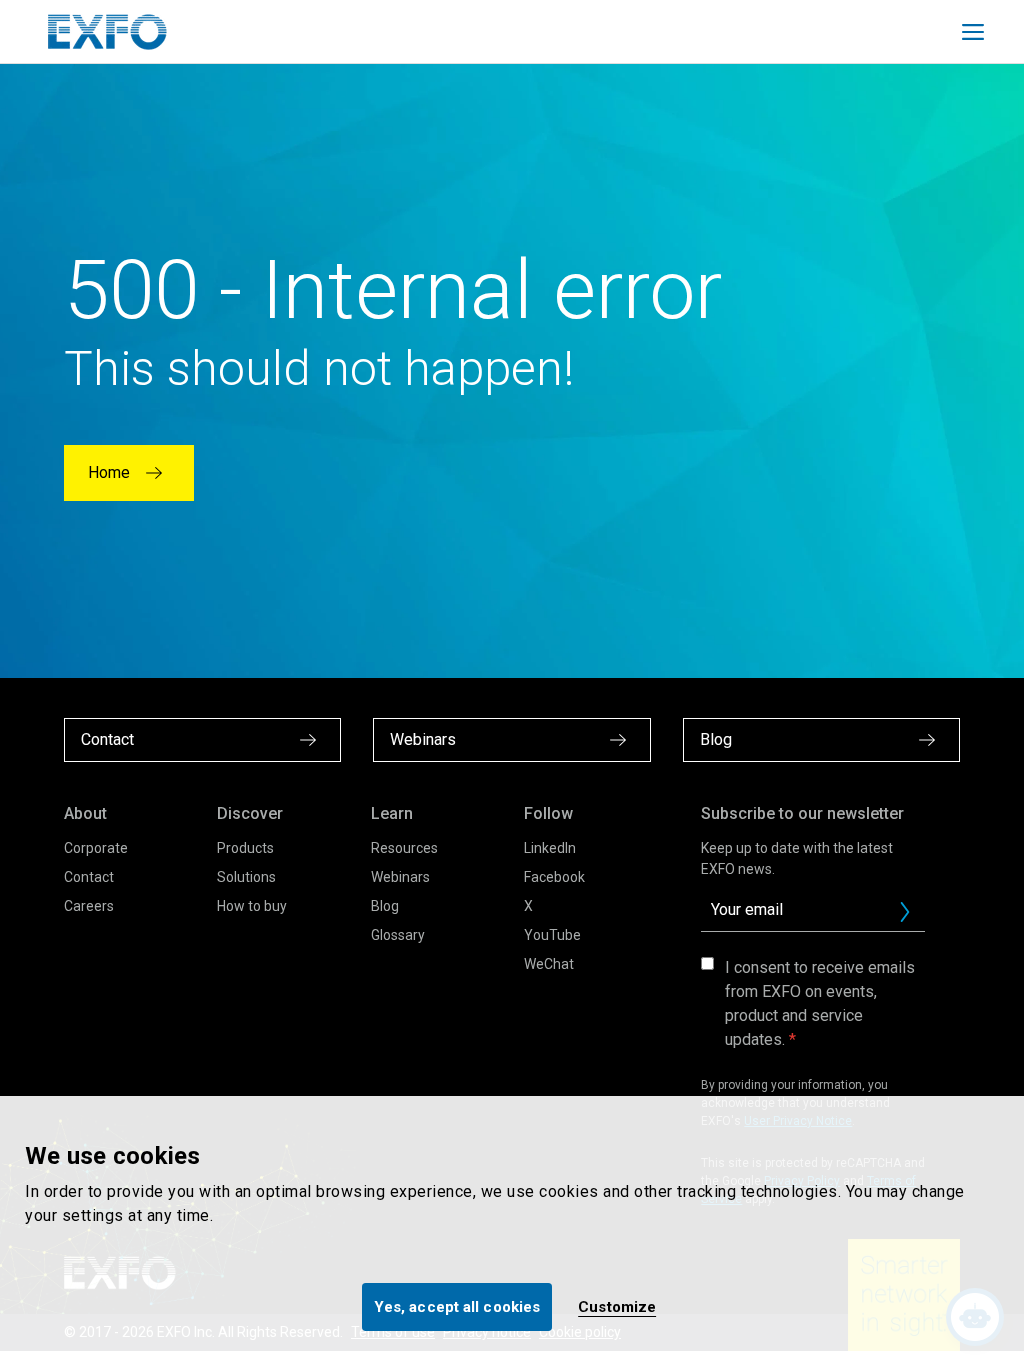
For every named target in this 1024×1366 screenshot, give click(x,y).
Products (245, 848)
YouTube (552, 935)
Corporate (96, 848)
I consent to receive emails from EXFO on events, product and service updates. (820, 1003)
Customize (617, 1307)
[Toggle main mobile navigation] (973, 32)
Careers (89, 906)
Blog (385, 906)
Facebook (554, 877)
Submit (905, 912)
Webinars (400, 877)
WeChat (549, 964)
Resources (404, 848)
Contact (89, 877)
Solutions (246, 877)
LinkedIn (550, 848)
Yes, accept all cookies (457, 1307)
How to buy (252, 906)
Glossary (398, 935)
